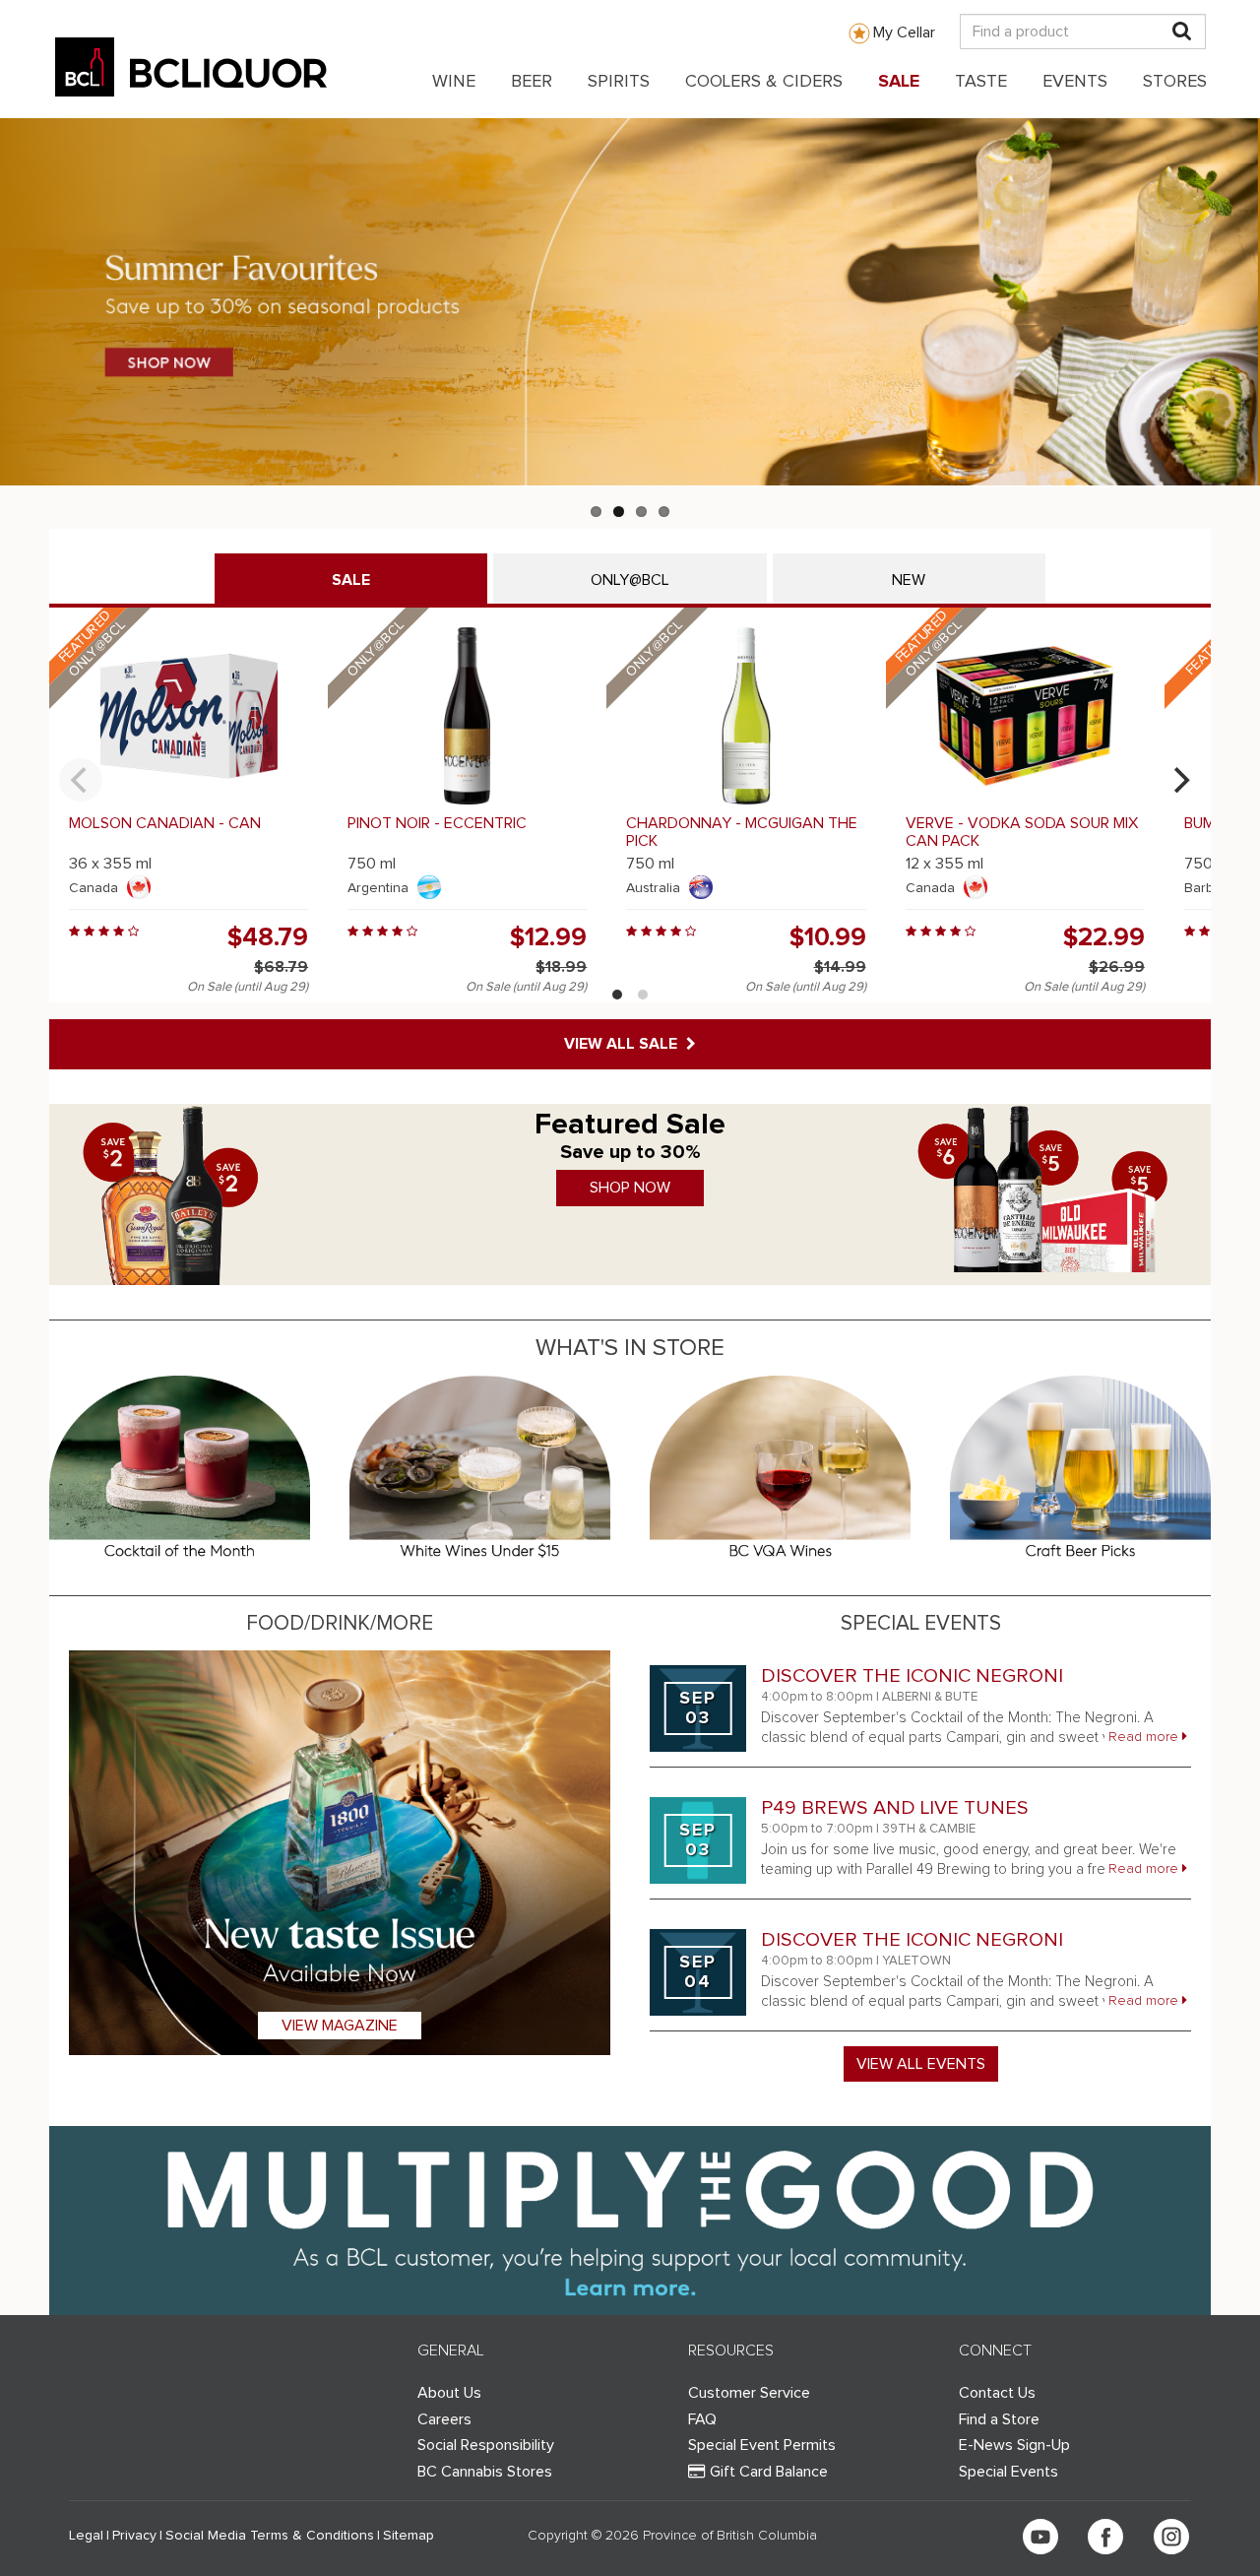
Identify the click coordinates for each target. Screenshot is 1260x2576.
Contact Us (997, 2393)
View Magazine (340, 2026)
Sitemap (409, 2536)
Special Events (1008, 2472)
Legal (86, 2536)
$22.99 (1104, 937)
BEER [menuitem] (532, 82)
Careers (444, 2419)
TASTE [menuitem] (981, 82)
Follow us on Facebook (1105, 2537)
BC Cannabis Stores (485, 2472)
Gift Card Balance (769, 2472)
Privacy (134, 2536)
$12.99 (548, 937)
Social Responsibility (486, 2445)
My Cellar (904, 32)
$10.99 (828, 937)
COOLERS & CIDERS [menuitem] (764, 82)
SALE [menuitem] (899, 82)
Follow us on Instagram (1171, 2537)
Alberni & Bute (930, 1697)
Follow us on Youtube (1040, 2537)
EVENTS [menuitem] (1075, 82)
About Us (449, 2393)
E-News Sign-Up (1014, 2445)
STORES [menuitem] (1175, 82)
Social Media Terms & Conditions (270, 2536)
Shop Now (630, 1188)
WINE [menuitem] (454, 82)
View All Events (921, 2064)
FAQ (702, 2419)
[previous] (81, 780)
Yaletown (916, 1961)
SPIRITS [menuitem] (619, 82)
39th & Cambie (929, 1829)
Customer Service (749, 2393)
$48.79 (268, 937)
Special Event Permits (762, 2445)
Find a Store (999, 2419)
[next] (1179, 780)
